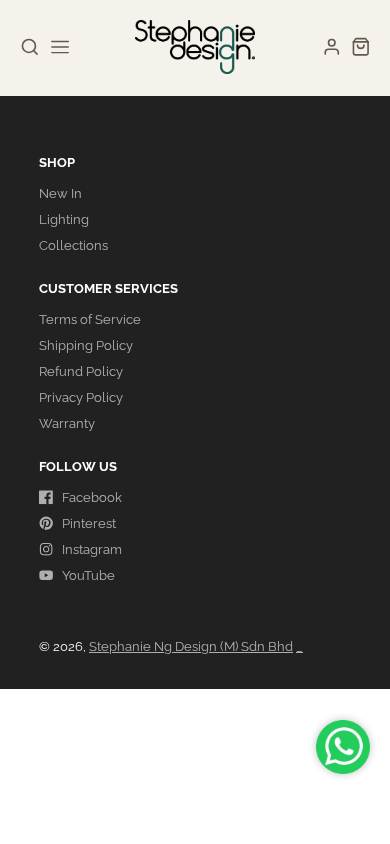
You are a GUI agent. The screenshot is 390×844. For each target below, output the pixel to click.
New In (60, 193)
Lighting (64, 219)
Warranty (67, 423)
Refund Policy (81, 371)
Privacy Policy (81, 397)
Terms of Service (90, 319)
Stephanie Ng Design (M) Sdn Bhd (191, 646)
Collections (73, 245)
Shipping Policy (86, 345)
